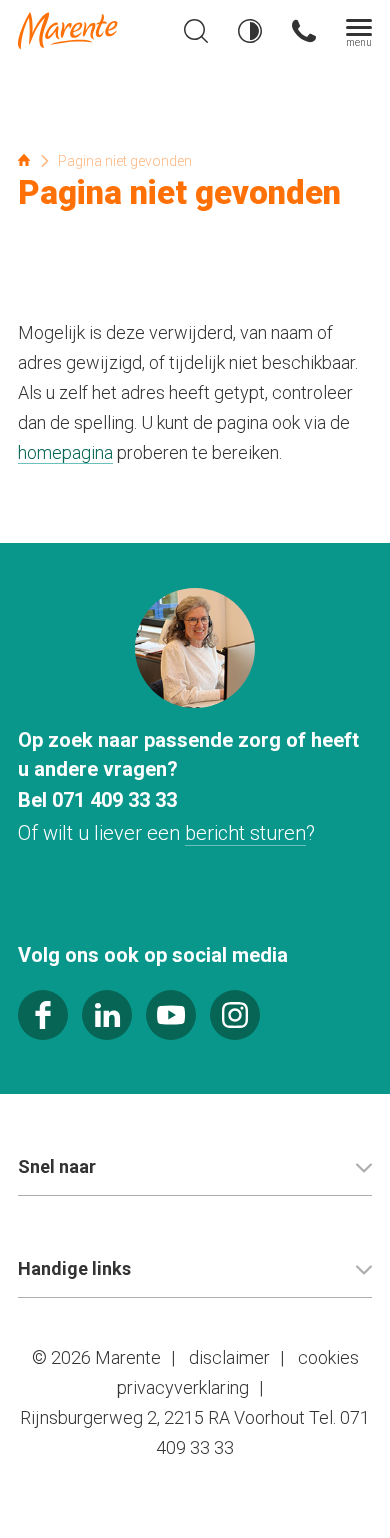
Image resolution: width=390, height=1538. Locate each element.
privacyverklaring (183, 1387)
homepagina (65, 452)
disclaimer (229, 1357)
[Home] (86, 31)
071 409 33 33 (114, 800)
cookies (328, 1357)
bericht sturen (245, 833)
